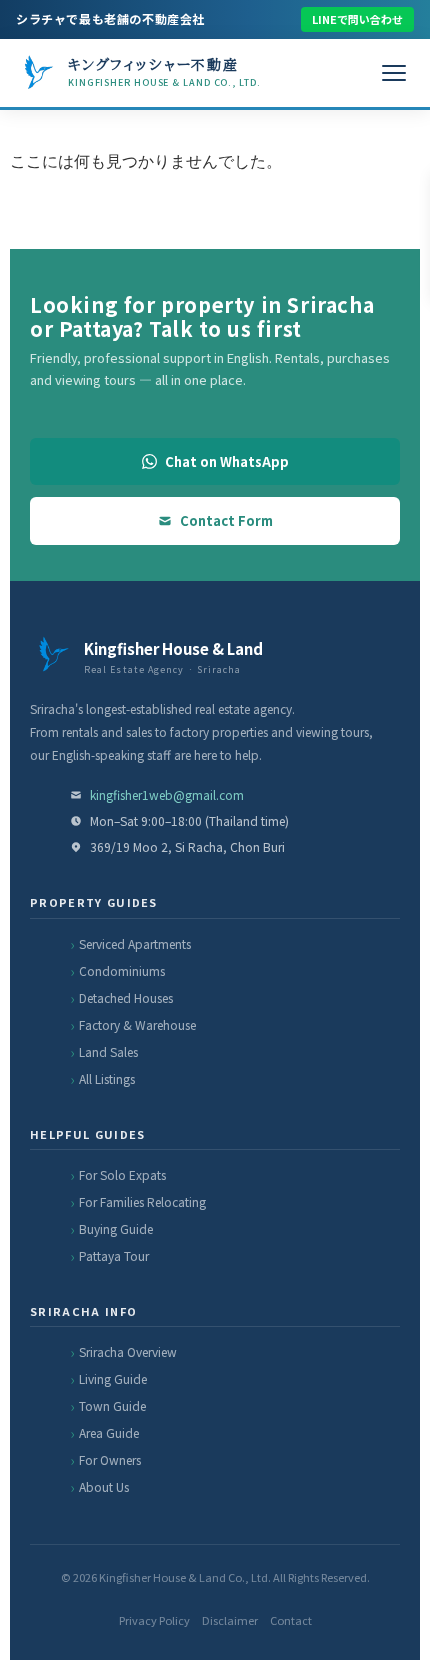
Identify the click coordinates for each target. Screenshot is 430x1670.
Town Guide (112, 1405)
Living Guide (113, 1378)
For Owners (110, 1459)
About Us (104, 1486)
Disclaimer (230, 1620)
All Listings (107, 1078)
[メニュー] (394, 73)
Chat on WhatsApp (227, 461)
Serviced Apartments (135, 943)
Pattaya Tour (114, 1255)
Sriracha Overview (128, 1351)
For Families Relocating (142, 1201)
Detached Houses (126, 997)
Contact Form (226, 520)
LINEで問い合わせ (357, 19)
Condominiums (122, 970)
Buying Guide (116, 1228)
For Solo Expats (122, 1174)
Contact (291, 1620)
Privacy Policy (154, 1620)
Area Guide (109, 1432)
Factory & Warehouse (137, 1024)
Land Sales (108, 1051)
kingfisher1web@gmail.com (167, 794)
